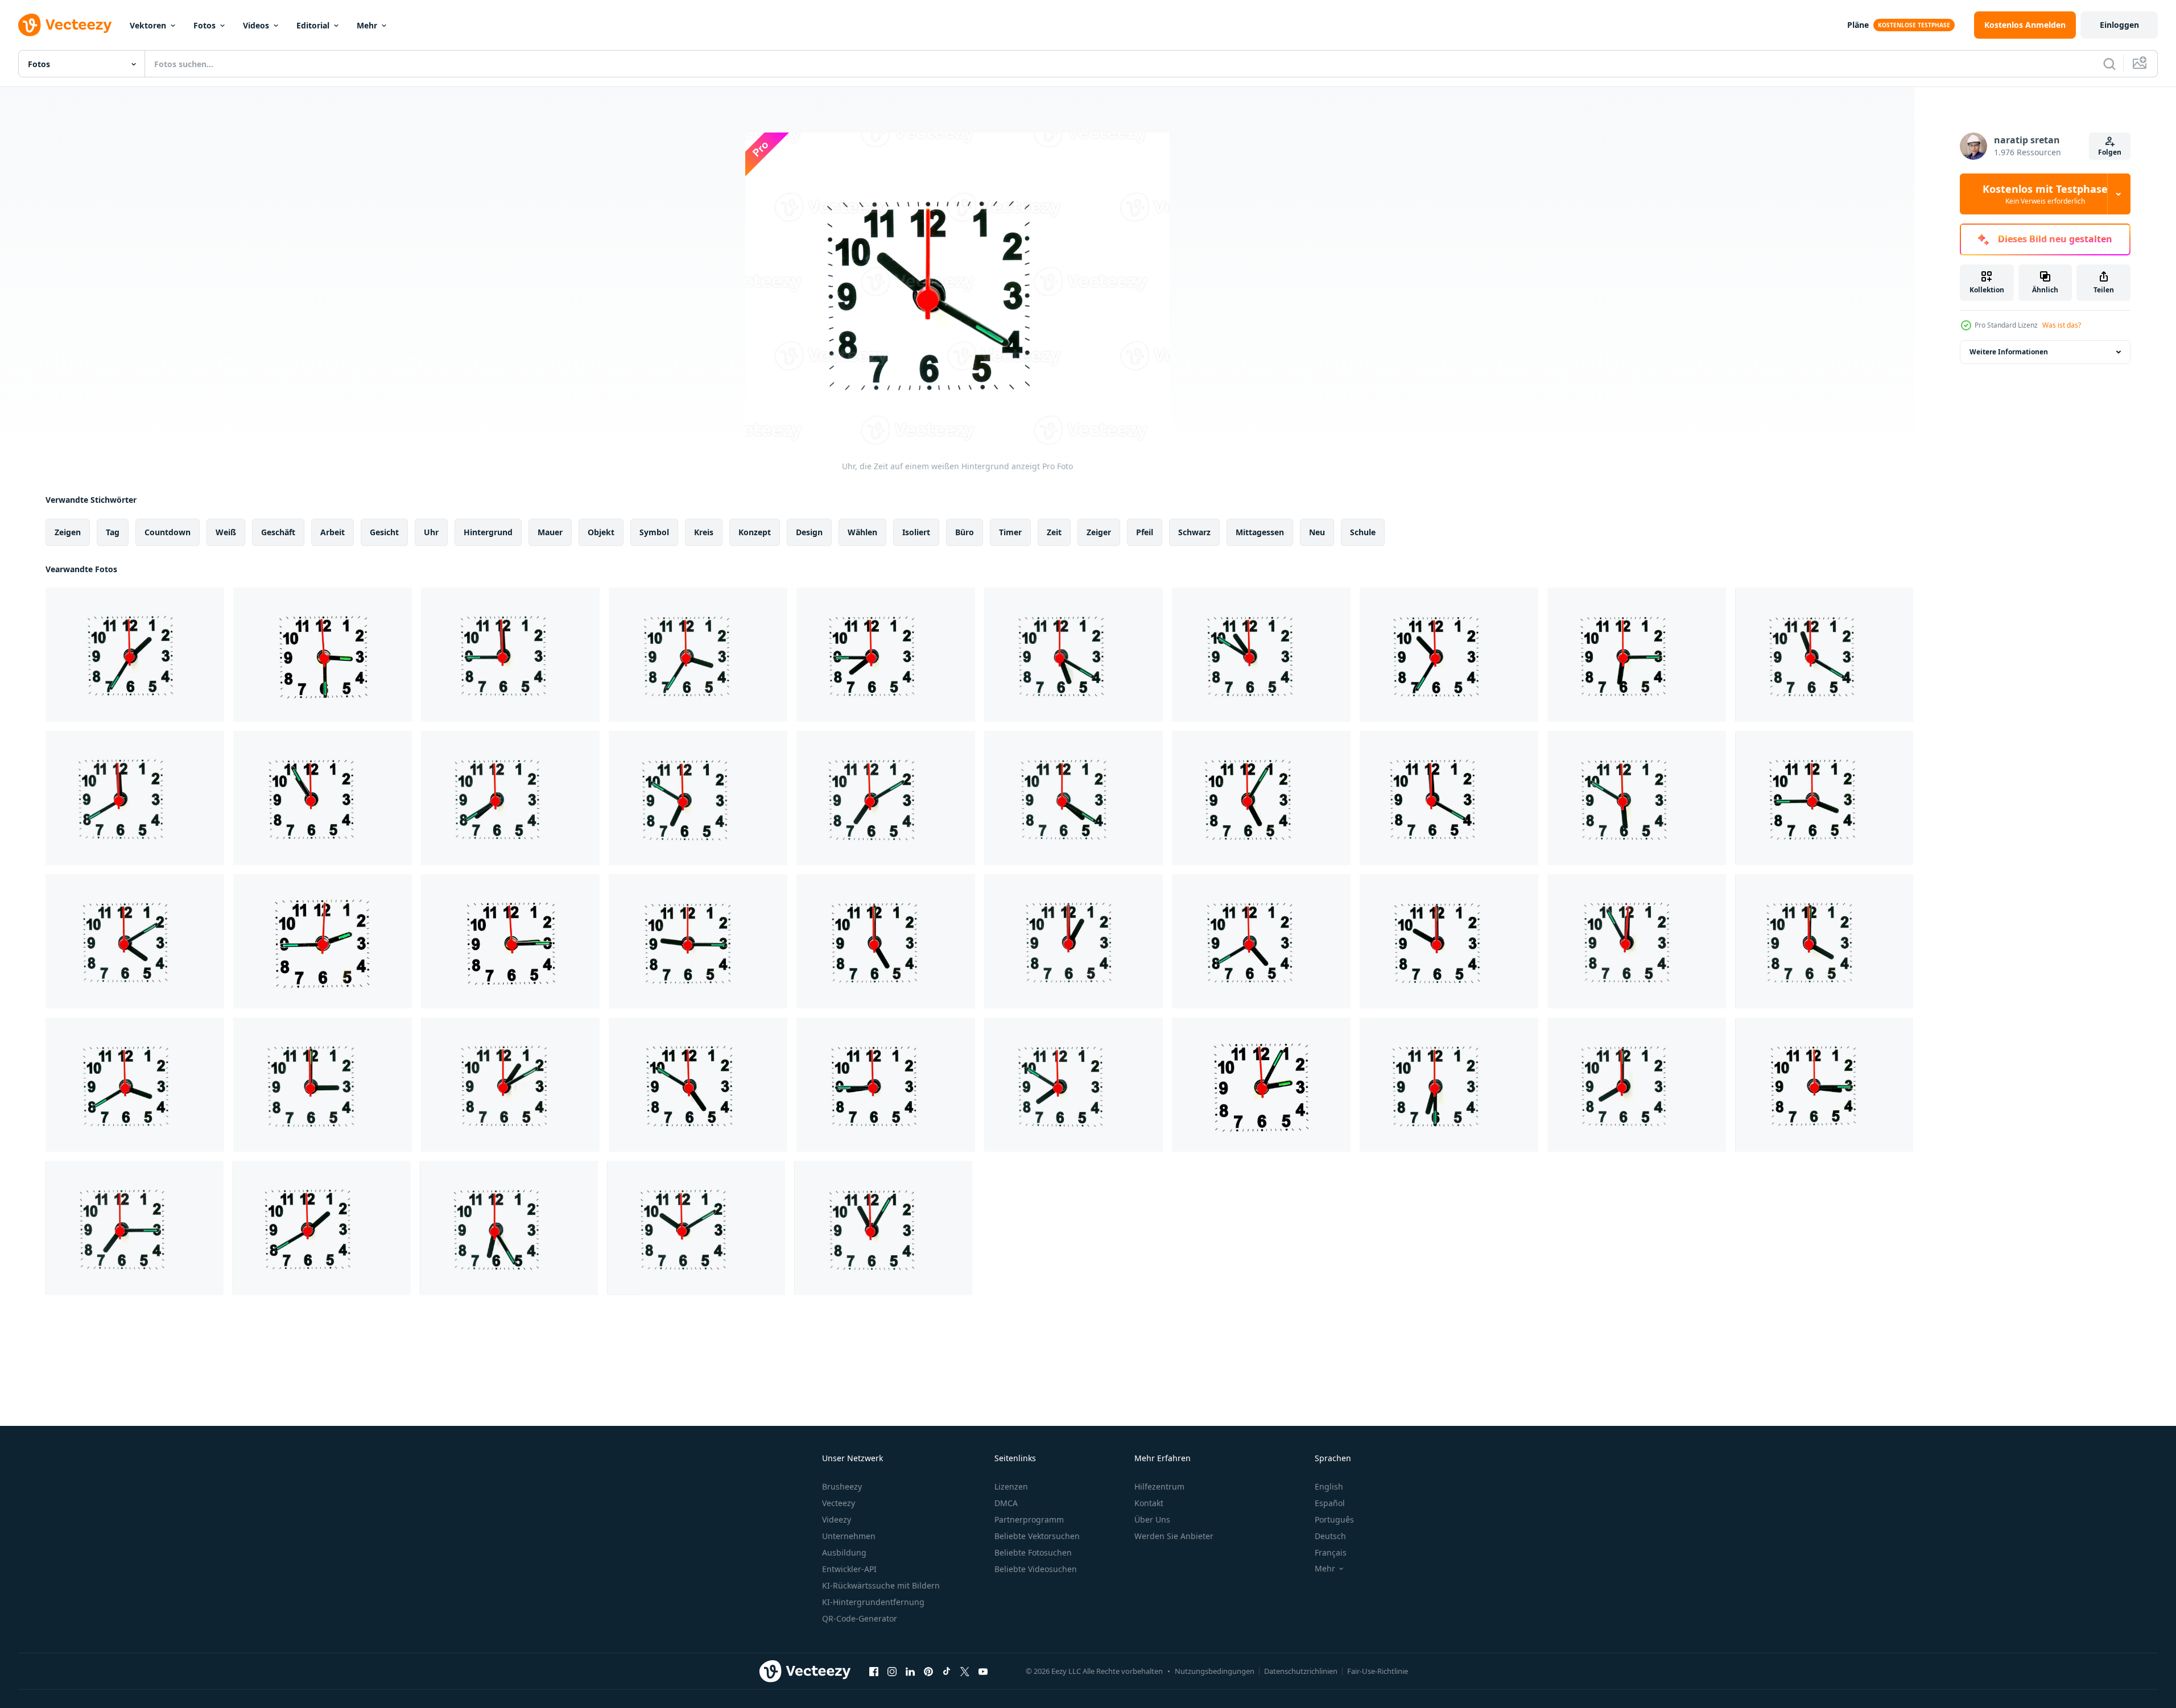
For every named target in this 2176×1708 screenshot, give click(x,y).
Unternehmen (849, 1536)
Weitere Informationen (2009, 352)
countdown (168, 532)
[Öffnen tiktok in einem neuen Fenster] (947, 1671)
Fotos (205, 25)
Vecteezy (839, 1503)
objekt (601, 532)
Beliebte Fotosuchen (1033, 1552)
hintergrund (488, 532)
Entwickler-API (849, 1569)
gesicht (384, 532)
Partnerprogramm (1029, 1519)
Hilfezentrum (1159, 1486)
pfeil (1145, 532)
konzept (755, 532)
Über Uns (1152, 1519)
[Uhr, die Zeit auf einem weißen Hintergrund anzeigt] (135, 655)
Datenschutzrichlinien (1301, 1671)
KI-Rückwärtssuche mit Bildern (881, 1585)
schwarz (1194, 532)
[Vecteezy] (65, 25)
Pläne (1858, 25)
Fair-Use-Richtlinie (1378, 1671)
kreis (704, 532)
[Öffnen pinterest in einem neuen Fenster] (928, 1671)
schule (1363, 532)
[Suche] (2109, 64)
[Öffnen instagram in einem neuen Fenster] (892, 1671)
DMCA (1006, 1503)
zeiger (1099, 532)
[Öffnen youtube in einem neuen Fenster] (983, 1671)
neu (1317, 532)
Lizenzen (1011, 1486)
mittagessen (1260, 532)
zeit (1054, 532)
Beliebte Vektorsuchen (1037, 1536)
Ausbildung (844, 1552)
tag (113, 532)
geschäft (278, 532)
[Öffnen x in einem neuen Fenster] (965, 1671)
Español (1330, 1503)
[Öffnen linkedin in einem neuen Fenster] (910, 1671)
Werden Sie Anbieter (1174, 1536)
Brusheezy (842, 1486)
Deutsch (1330, 1536)
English (1329, 1486)
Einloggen (2119, 25)
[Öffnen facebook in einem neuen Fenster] (874, 1671)
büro (965, 532)
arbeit (333, 532)
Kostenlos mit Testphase (2045, 194)
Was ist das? (2062, 325)
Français (1331, 1552)
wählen (862, 532)
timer (1010, 532)
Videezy (837, 1519)
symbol (654, 532)
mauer (550, 532)
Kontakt (1149, 1503)
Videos (256, 25)
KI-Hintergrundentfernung (873, 1602)
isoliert (916, 532)
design (809, 532)
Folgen (2110, 152)
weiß (226, 532)
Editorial (313, 25)
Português (1334, 1519)
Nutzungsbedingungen (1215, 1671)
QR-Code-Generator (860, 1618)
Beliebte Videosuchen (1036, 1569)
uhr (431, 532)
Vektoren (148, 25)
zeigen (68, 532)
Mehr (367, 25)
